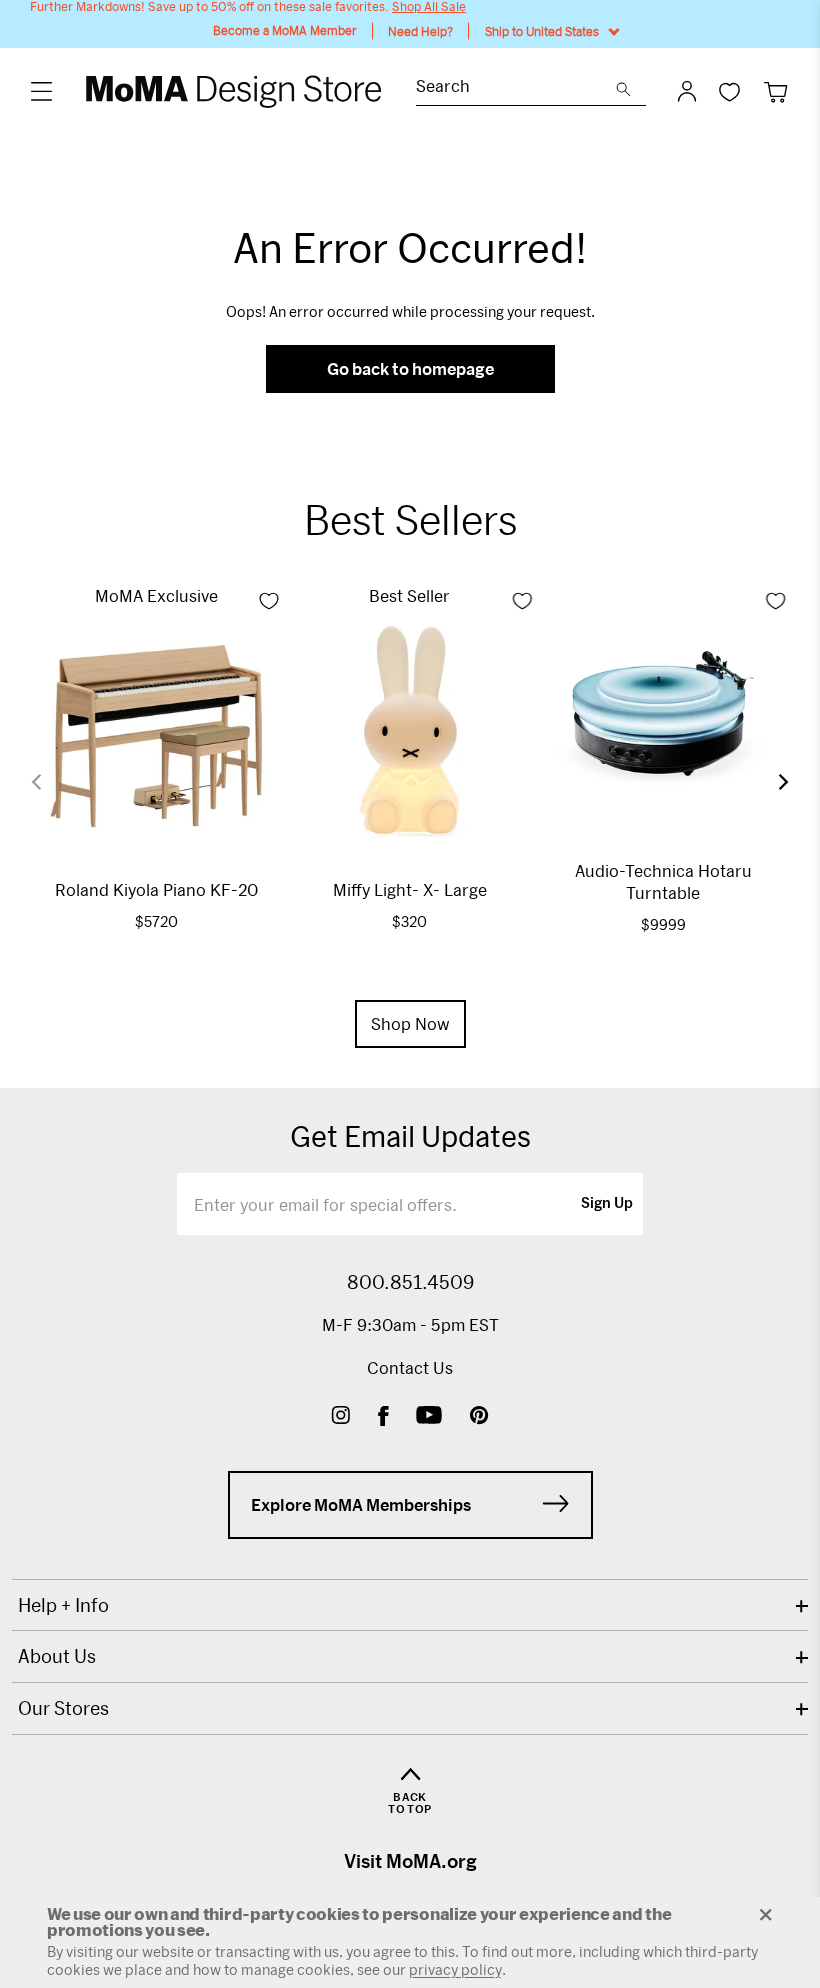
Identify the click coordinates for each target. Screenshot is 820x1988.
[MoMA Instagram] (340, 1417)
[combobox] (516, 88)
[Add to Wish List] (269, 601)
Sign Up (607, 1204)
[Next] (771, 781)
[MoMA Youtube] (429, 1417)
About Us (57, 1656)
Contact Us (410, 1367)
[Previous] (49, 782)
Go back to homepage (410, 368)
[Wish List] (729, 91)
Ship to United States (542, 31)
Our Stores (63, 1708)
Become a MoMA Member (285, 30)
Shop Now (410, 1023)
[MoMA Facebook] (383, 1417)
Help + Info (63, 1605)
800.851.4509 (410, 1282)
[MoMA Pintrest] (479, 1417)
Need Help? (420, 31)
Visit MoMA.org (410, 1861)
